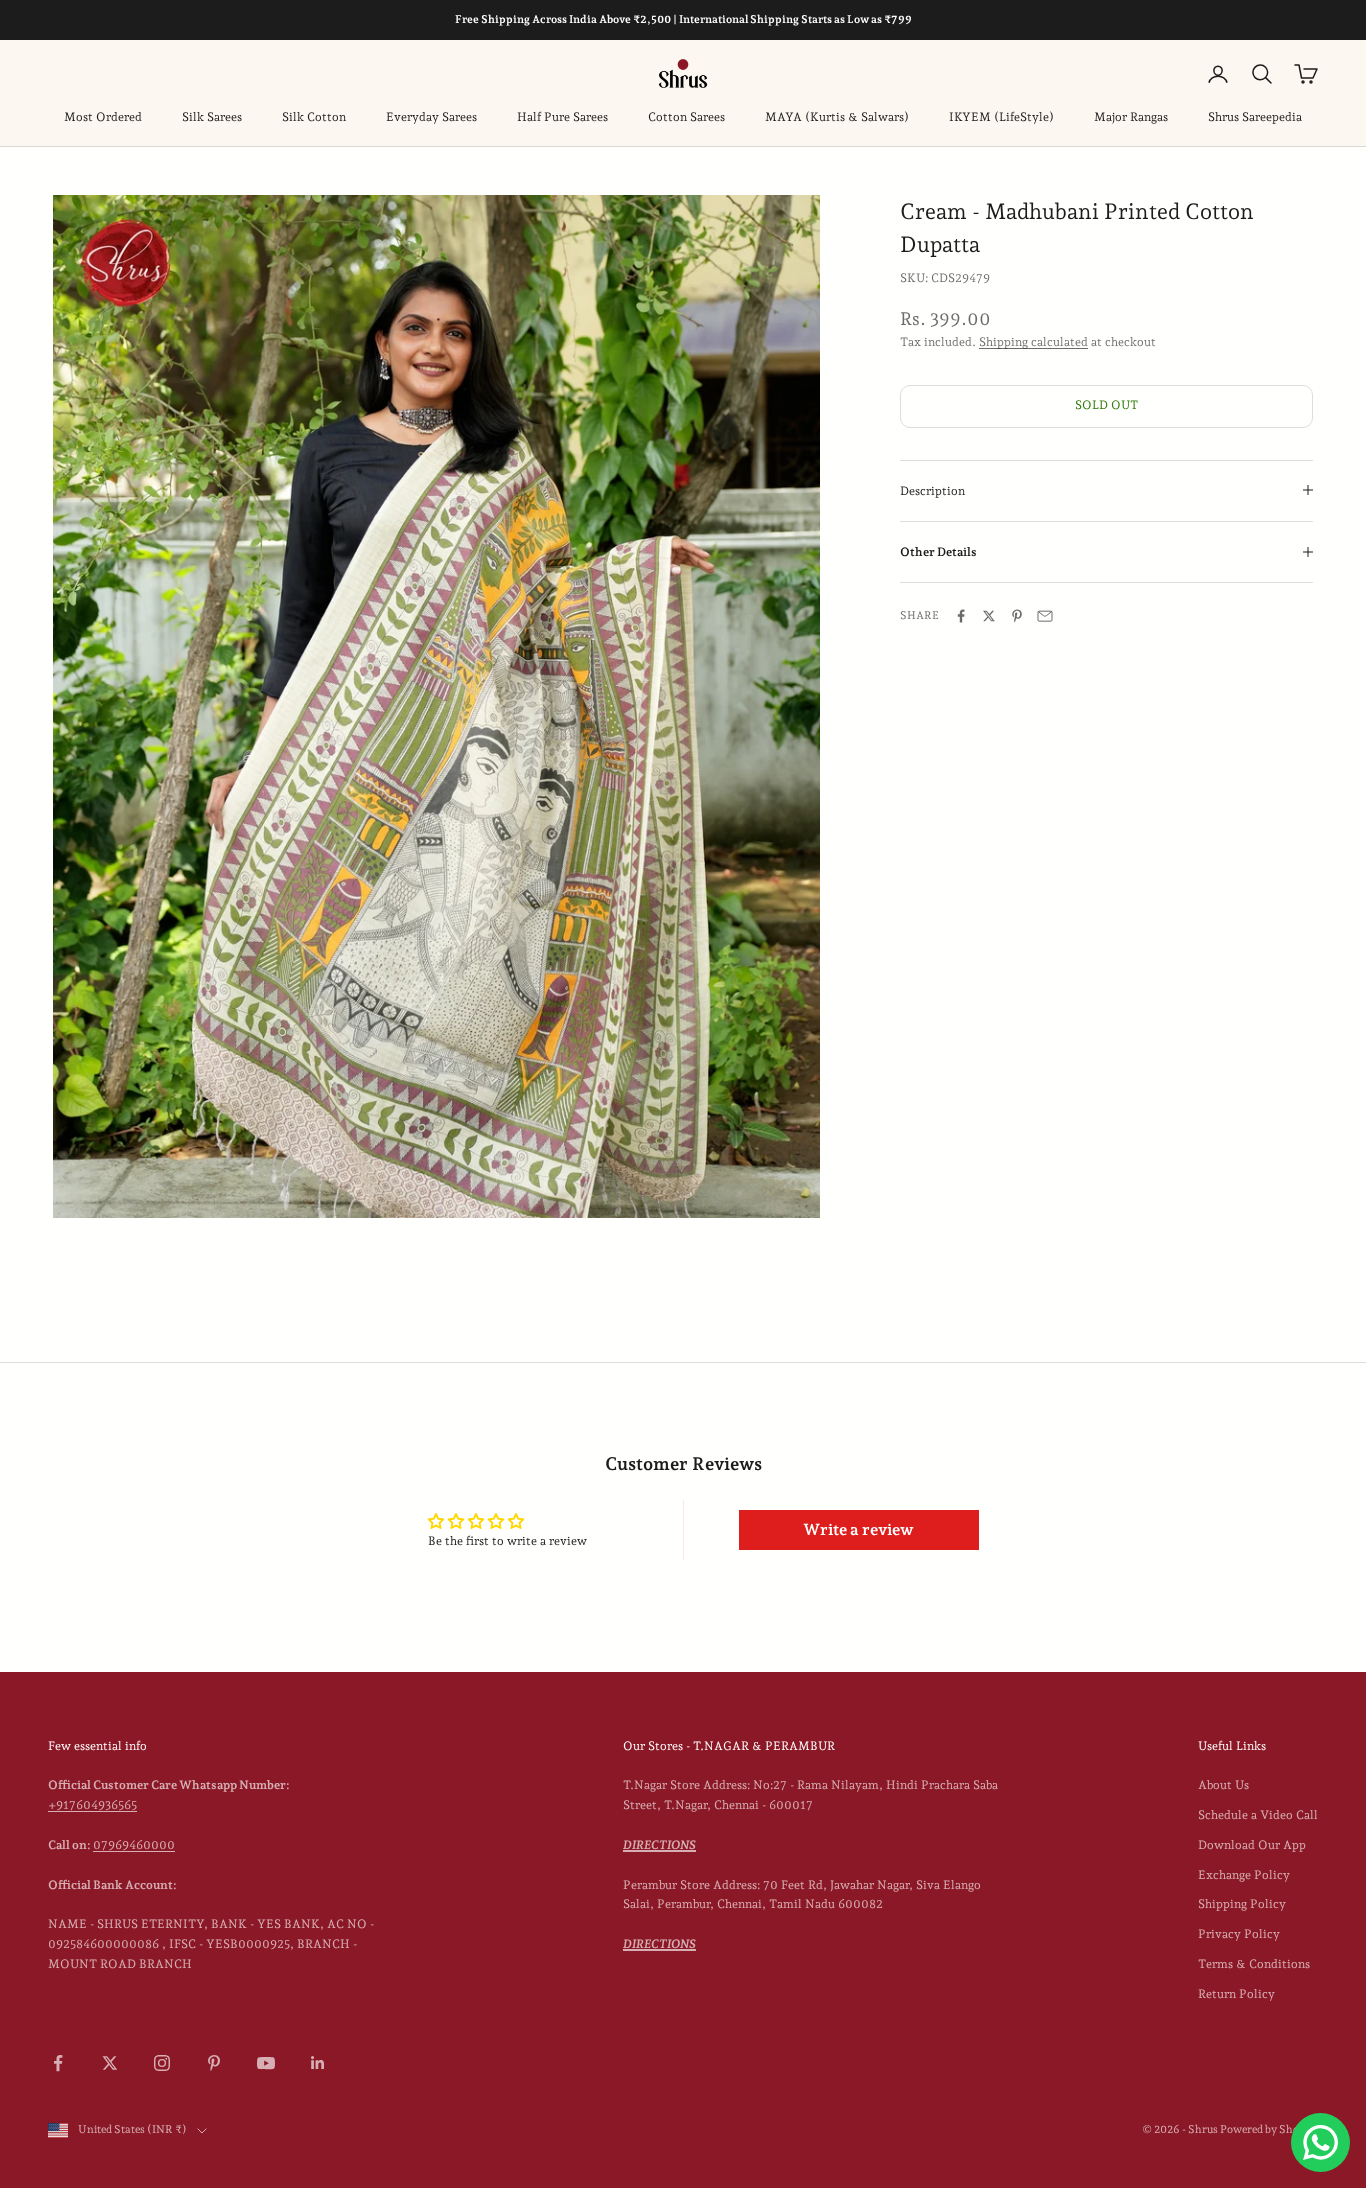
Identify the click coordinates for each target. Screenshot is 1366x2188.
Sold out (1106, 405)
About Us (1223, 1785)
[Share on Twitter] (989, 616)
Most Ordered (103, 117)
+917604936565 (92, 1805)
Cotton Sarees (686, 117)
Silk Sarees (212, 117)
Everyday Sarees (431, 117)
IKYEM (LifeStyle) (1001, 117)
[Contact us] (1320, 2142)
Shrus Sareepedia (1255, 117)
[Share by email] (1045, 616)
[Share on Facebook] (961, 616)
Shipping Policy (1242, 1904)
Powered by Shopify (1269, 2129)
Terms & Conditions (1254, 1964)
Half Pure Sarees (562, 117)
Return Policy (1236, 1994)
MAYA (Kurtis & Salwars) (837, 117)
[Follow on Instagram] (162, 2063)
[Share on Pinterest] (1017, 616)
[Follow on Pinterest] (214, 2063)
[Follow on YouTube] (266, 2063)
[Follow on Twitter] (110, 2063)
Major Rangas (1131, 117)
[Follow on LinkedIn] (318, 2063)
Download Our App (1252, 1845)
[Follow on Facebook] (58, 2063)
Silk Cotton (314, 117)
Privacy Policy (1239, 1934)
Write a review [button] (858, 1529)
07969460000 (134, 1845)
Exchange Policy (1244, 1875)
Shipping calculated (1033, 342)
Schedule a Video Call (1258, 1815)
